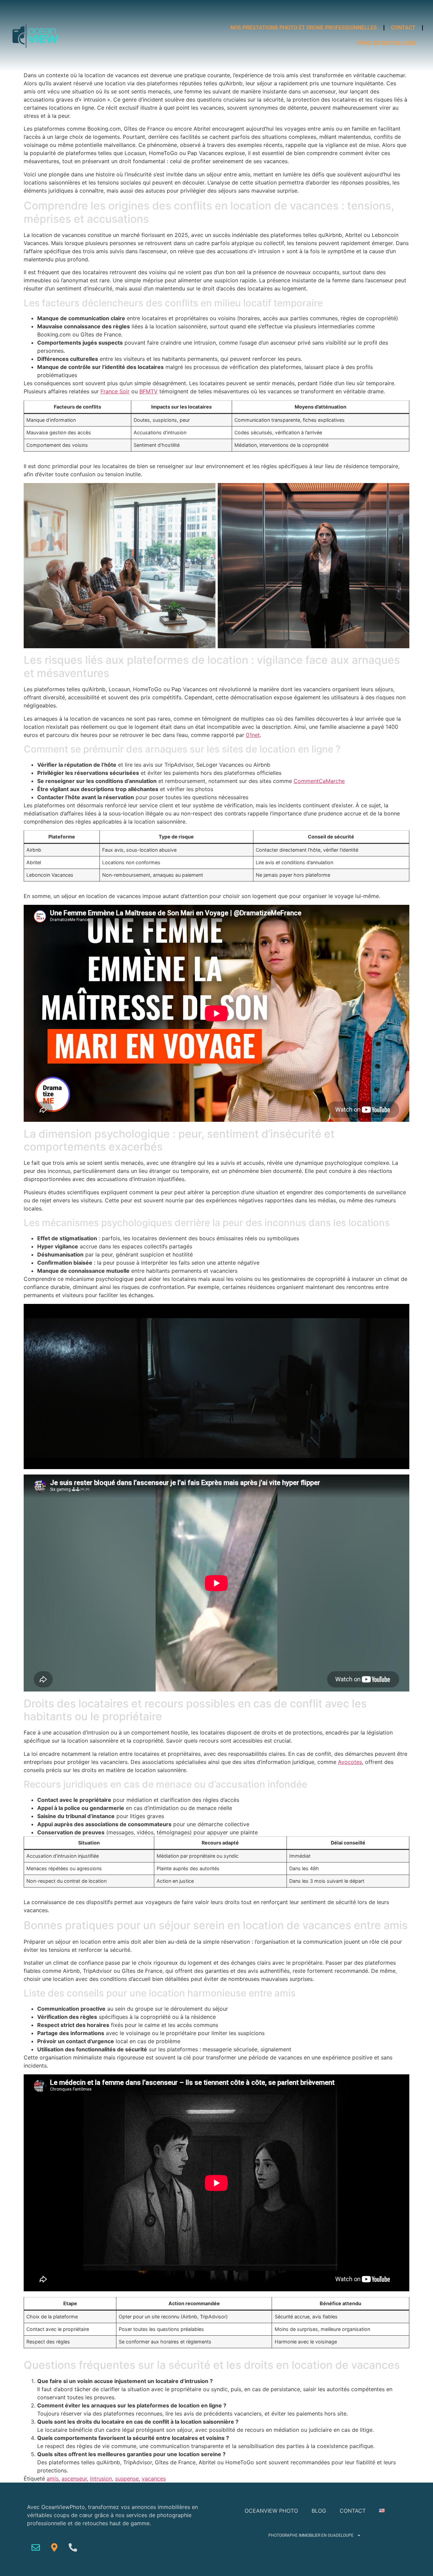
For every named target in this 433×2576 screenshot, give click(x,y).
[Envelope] (36, 2547)
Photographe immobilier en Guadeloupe (311, 2535)
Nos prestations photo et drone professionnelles (304, 28)
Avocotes (350, 1762)
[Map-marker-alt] (54, 2547)
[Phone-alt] (73, 2547)
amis (53, 2479)
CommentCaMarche (319, 781)
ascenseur (74, 2479)
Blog (319, 2511)
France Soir (115, 391)
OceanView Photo (271, 2511)
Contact (403, 28)
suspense (127, 2479)
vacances (154, 2479)
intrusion (101, 2479)
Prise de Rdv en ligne (387, 43)
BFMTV (149, 391)
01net (253, 735)
